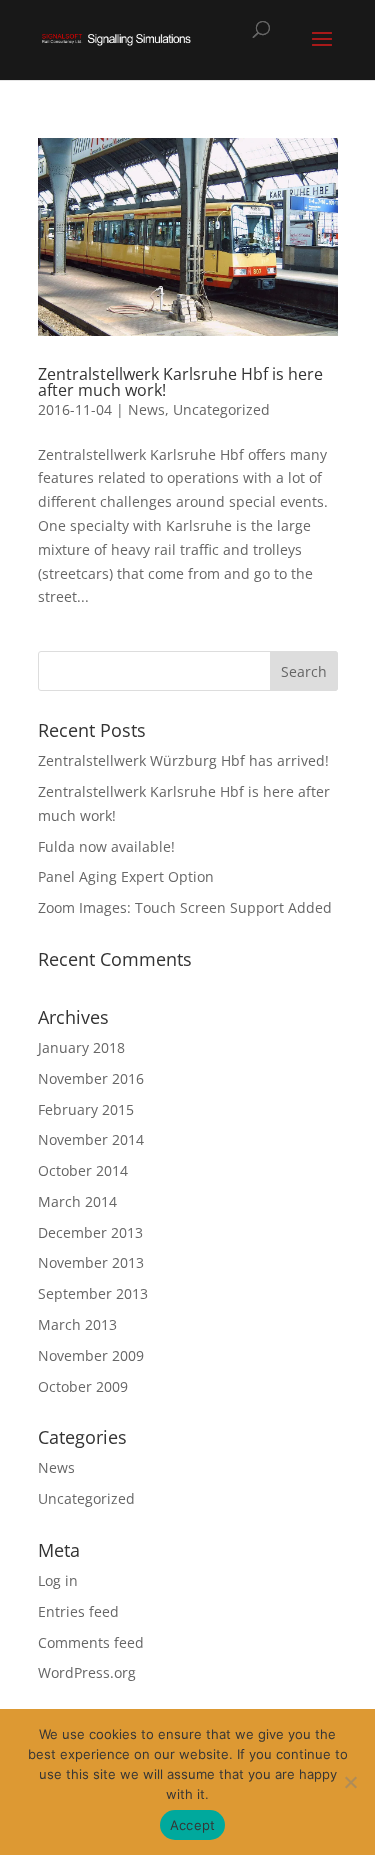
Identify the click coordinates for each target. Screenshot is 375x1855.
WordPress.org (87, 1672)
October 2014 (83, 1170)
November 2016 (91, 1078)
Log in (58, 1580)
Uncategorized (221, 409)
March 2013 (77, 1324)
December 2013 (90, 1232)
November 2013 (91, 1262)
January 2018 (81, 1047)
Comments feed (91, 1642)
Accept (193, 1825)
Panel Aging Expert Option (126, 876)
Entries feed (78, 1611)
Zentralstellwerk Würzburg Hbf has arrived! (183, 760)
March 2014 (77, 1201)
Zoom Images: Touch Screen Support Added (185, 907)
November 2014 (91, 1139)
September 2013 (93, 1293)
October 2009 (83, 1386)
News (146, 409)
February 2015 (86, 1109)
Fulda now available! (106, 846)
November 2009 (91, 1355)
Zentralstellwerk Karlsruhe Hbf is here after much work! (180, 382)
